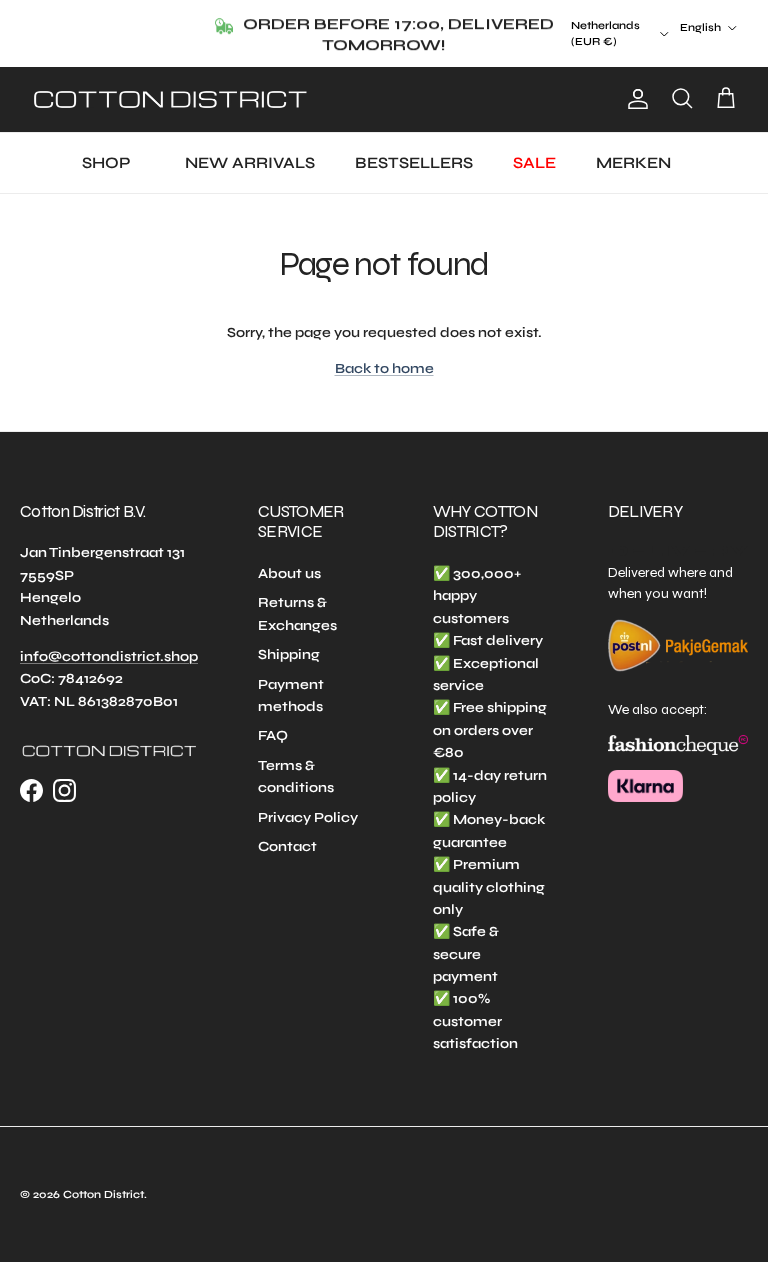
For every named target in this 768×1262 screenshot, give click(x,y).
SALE (534, 162)
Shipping (289, 654)
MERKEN (633, 162)
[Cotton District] (170, 99)
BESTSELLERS (414, 162)
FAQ (273, 735)
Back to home (384, 368)
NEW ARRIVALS (250, 162)
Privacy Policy (308, 817)
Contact (287, 846)
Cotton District (103, 1194)
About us (289, 573)
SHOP (106, 162)
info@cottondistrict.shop (109, 656)
